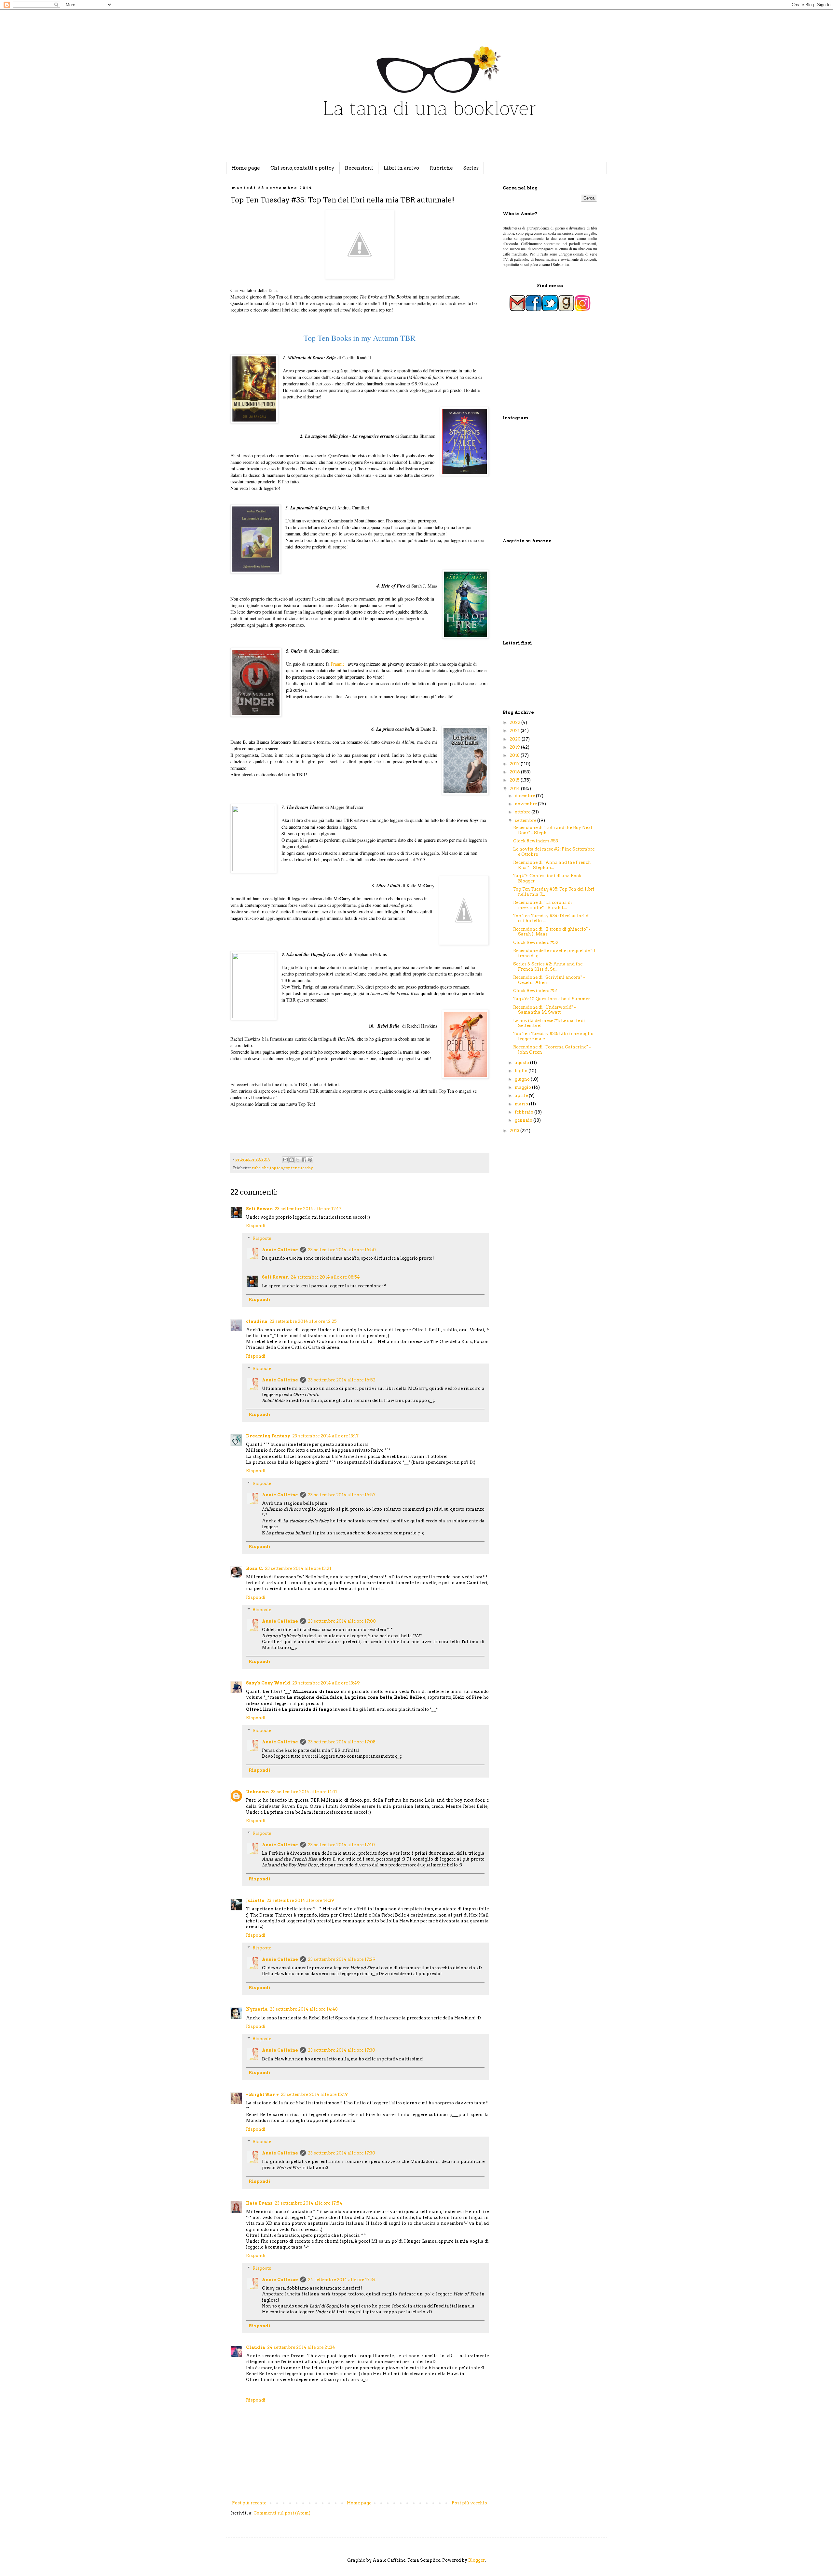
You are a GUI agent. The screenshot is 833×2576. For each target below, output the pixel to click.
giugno (523, 1079)
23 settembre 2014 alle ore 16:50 (342, 1250)
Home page (246, 168)
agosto (522, 1063)
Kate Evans (259, 2203)
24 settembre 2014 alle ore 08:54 (325, 1277)
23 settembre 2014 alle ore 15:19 (314, 2094)
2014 (515, 789)
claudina (257, 1321)
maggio (523, 1087)
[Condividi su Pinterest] (310, 1160)
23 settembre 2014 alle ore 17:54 (308, 2203)
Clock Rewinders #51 (535, 991)
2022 (515, 722)
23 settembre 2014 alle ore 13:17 (325, 1436)
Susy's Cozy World (268, 1683)
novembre (526, 804)
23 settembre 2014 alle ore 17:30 (341, 2050)
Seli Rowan (259, 1209)
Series (471, 168)
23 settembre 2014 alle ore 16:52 (342, 1380)
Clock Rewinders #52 (536, 942)
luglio (522, 1071)
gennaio (524, 1120)
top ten (277, 1168)
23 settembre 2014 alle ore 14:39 (300, 1900)
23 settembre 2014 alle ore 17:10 (341, 1845)
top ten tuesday (299, 1168)
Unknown (257, 1792)
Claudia (256, 2347)
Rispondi (256, 1226)
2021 (515, 731)
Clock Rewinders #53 (536, 841)
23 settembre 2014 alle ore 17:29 (342, 1959)
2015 (515, 780)
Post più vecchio (469, 2503)
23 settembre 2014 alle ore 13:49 (326, 1683)
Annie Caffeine (280, 1250)
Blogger (477, 2560)
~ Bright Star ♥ (262, 2094)
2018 (515, 755)
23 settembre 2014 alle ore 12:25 (303, 1321)
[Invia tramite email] (285, 1160)
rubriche (260, 1168)
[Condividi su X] (298, 1160)
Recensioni (359, 168)
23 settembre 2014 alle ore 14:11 (304, 1792)
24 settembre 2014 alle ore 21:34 (301, 2347)
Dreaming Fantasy (268, 1436)
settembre (526, 820)
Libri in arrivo (401, 168)
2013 (515, 1131)
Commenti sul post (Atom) (282, 2513)
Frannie (338, 664)
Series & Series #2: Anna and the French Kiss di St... (548, 967)
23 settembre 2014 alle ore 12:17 (308, 1209)
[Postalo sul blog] (292, 1160)
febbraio (525, 1112)
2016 (515, 772)
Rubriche (441, 168)
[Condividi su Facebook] (304, 1160)
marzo (522, 1104)
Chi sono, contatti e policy (302, 168)
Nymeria (257, 2009)
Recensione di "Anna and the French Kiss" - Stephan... (552, 865)
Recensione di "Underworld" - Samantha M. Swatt (545, 1010)
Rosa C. (254, 1568)
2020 (516, 739)
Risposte (262, 1238)
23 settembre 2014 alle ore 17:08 (342, 1742)
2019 (515, 747)
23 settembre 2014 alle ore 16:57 (342, 1495)
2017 (515, 764)
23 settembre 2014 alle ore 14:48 (304, 2009)
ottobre (523, 812)
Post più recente (249, 2503)
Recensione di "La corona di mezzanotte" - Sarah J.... (543, 905)
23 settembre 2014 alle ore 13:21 (298, 1568)
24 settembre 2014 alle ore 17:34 (342, 2280)
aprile (522, 1095)
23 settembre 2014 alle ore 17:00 (342, 1621)
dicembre (525, 796)
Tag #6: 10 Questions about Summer (552, 999)
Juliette (255, 1900)
